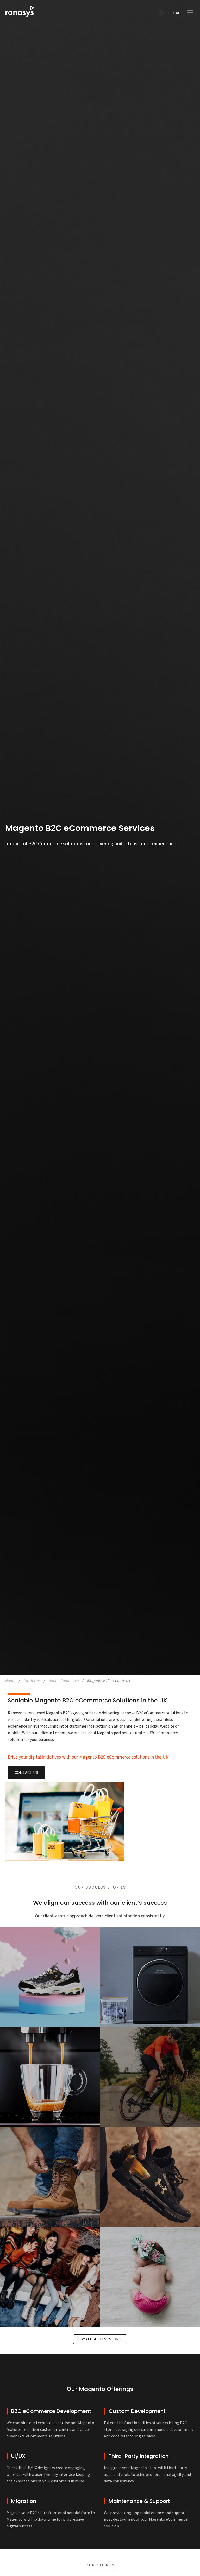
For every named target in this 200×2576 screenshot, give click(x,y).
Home (10, 1681)
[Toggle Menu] (188, 13)
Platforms (32, 1681)
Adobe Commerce (64, 1681)
